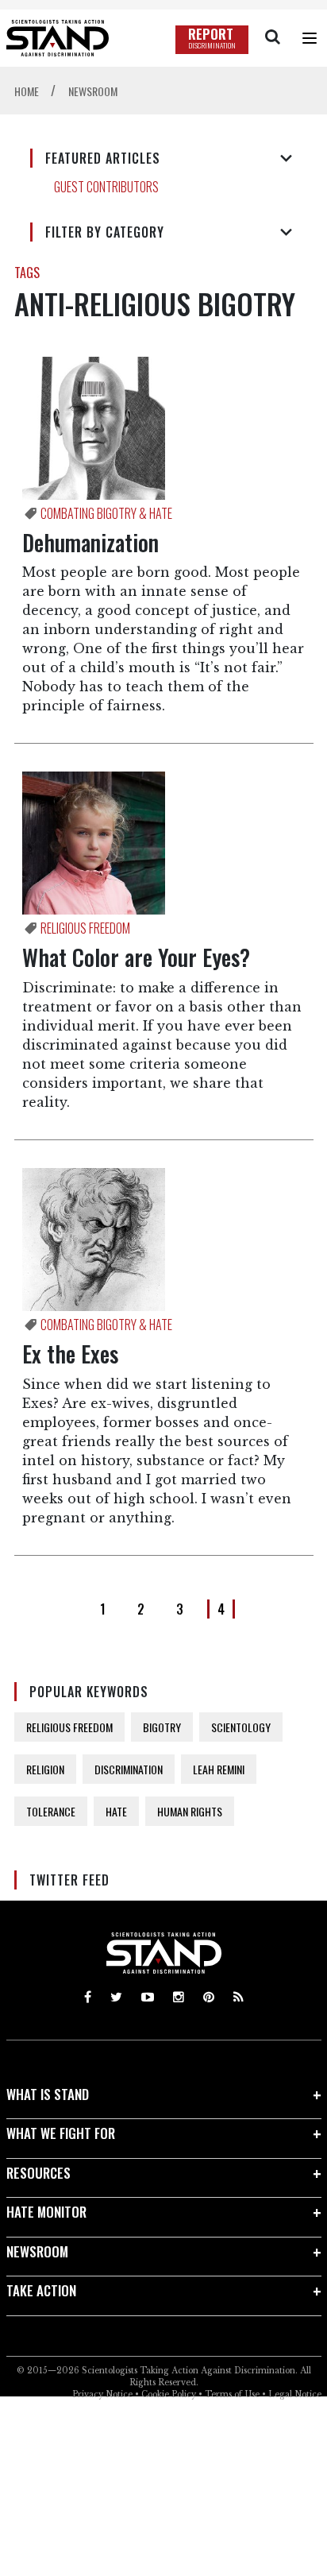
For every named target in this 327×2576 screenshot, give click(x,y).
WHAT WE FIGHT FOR (61, 2133)
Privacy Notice (102, 2394)
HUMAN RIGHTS (190, 1811)
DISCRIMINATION (129, 1769)
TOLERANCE (51, 1811)
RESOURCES (38, 2173)
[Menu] (310, 38)
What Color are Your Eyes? (136, 957)
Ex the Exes (70, 1354)
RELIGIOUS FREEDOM (69, 1727)
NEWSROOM (37, 2251)
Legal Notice (295, 2394)
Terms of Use (232, 2394)
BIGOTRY (162, 1727)
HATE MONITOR (46, 2212)
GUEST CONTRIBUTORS (106, 187)
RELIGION (45, 1769)
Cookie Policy (169, 2394)
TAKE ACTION (41, 2290)
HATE (116, 1811)
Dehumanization (90, 542)
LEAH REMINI (219, 1769)
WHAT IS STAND (48, 2094)
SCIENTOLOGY (241, 1727)
